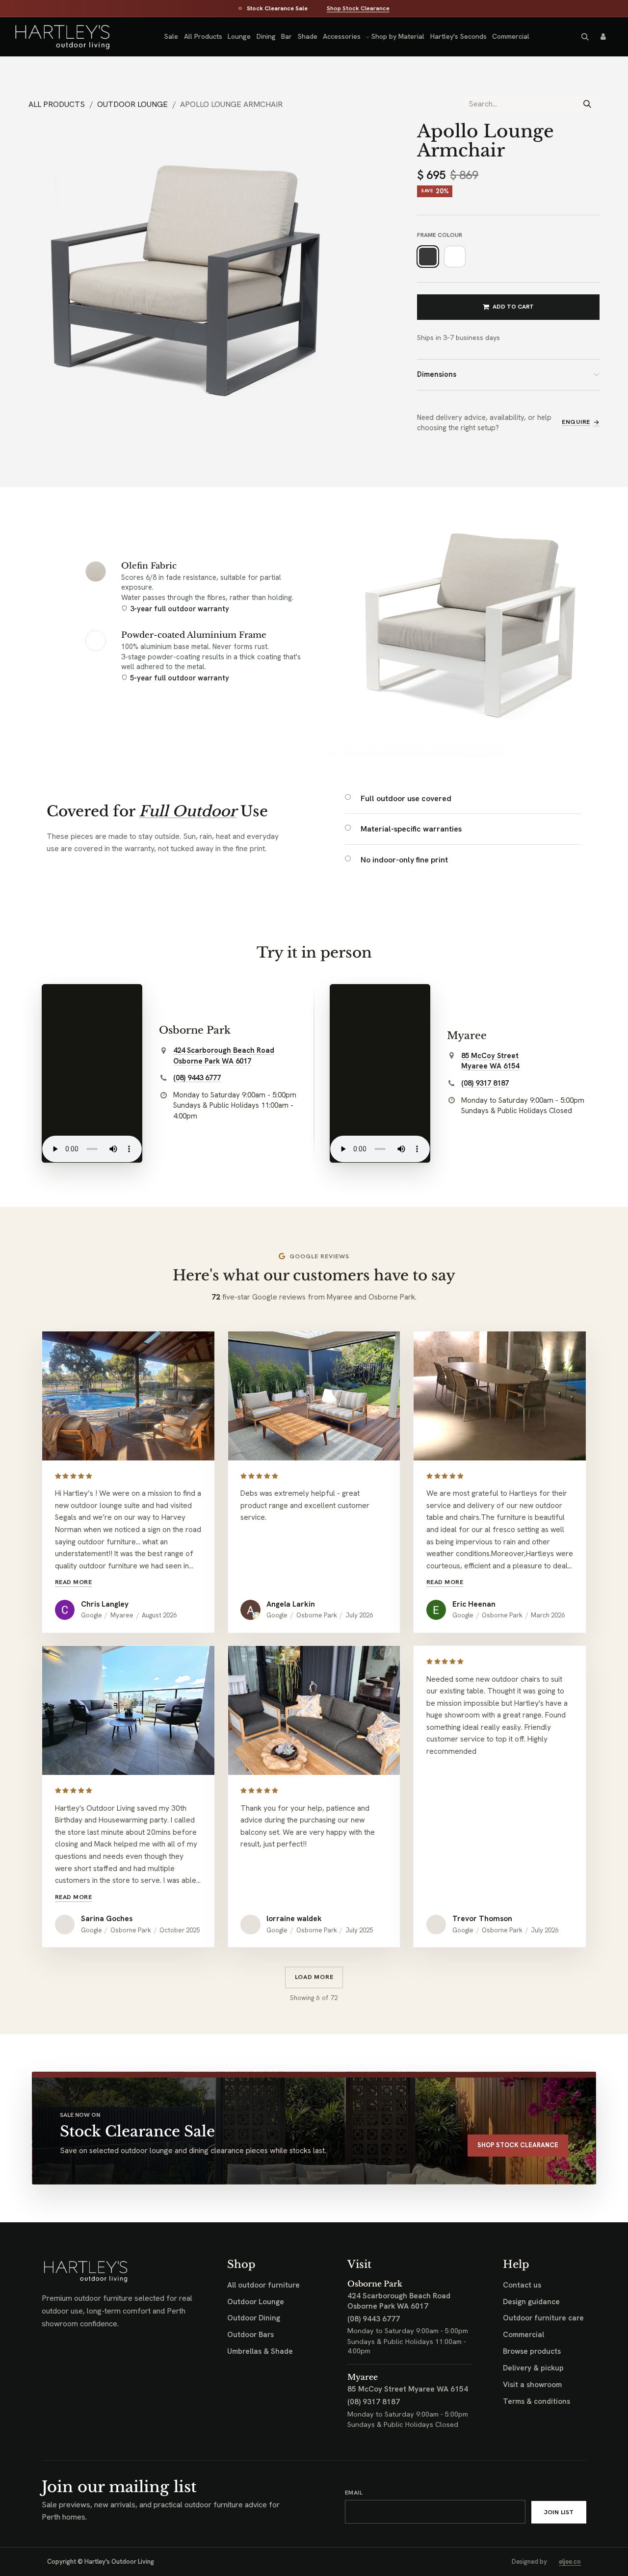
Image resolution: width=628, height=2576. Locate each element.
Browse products (532, 2351)
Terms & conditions (536, 2401)
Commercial (523, 2335)
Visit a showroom (532, 2385)
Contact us (522, 2285)
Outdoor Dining (254, 2318)
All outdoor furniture (263, 2285)
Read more (74, 1582)
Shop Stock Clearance (358, 9)
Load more (314, 1977)
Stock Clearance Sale (277, 9)
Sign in (603, 37)
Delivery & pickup (533, 2368)
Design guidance (531, 2302)
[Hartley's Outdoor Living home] (53, 37)
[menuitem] (171, 37)
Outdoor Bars (250, 2335)
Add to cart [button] (513, 307)
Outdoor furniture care (543, 2318)
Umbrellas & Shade (260, 2351)
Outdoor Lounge (132, 104)
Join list (559, 2512)
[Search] (587, 104)
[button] (585, 37)
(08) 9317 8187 (485, 1083)
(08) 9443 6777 (197, 1078)
